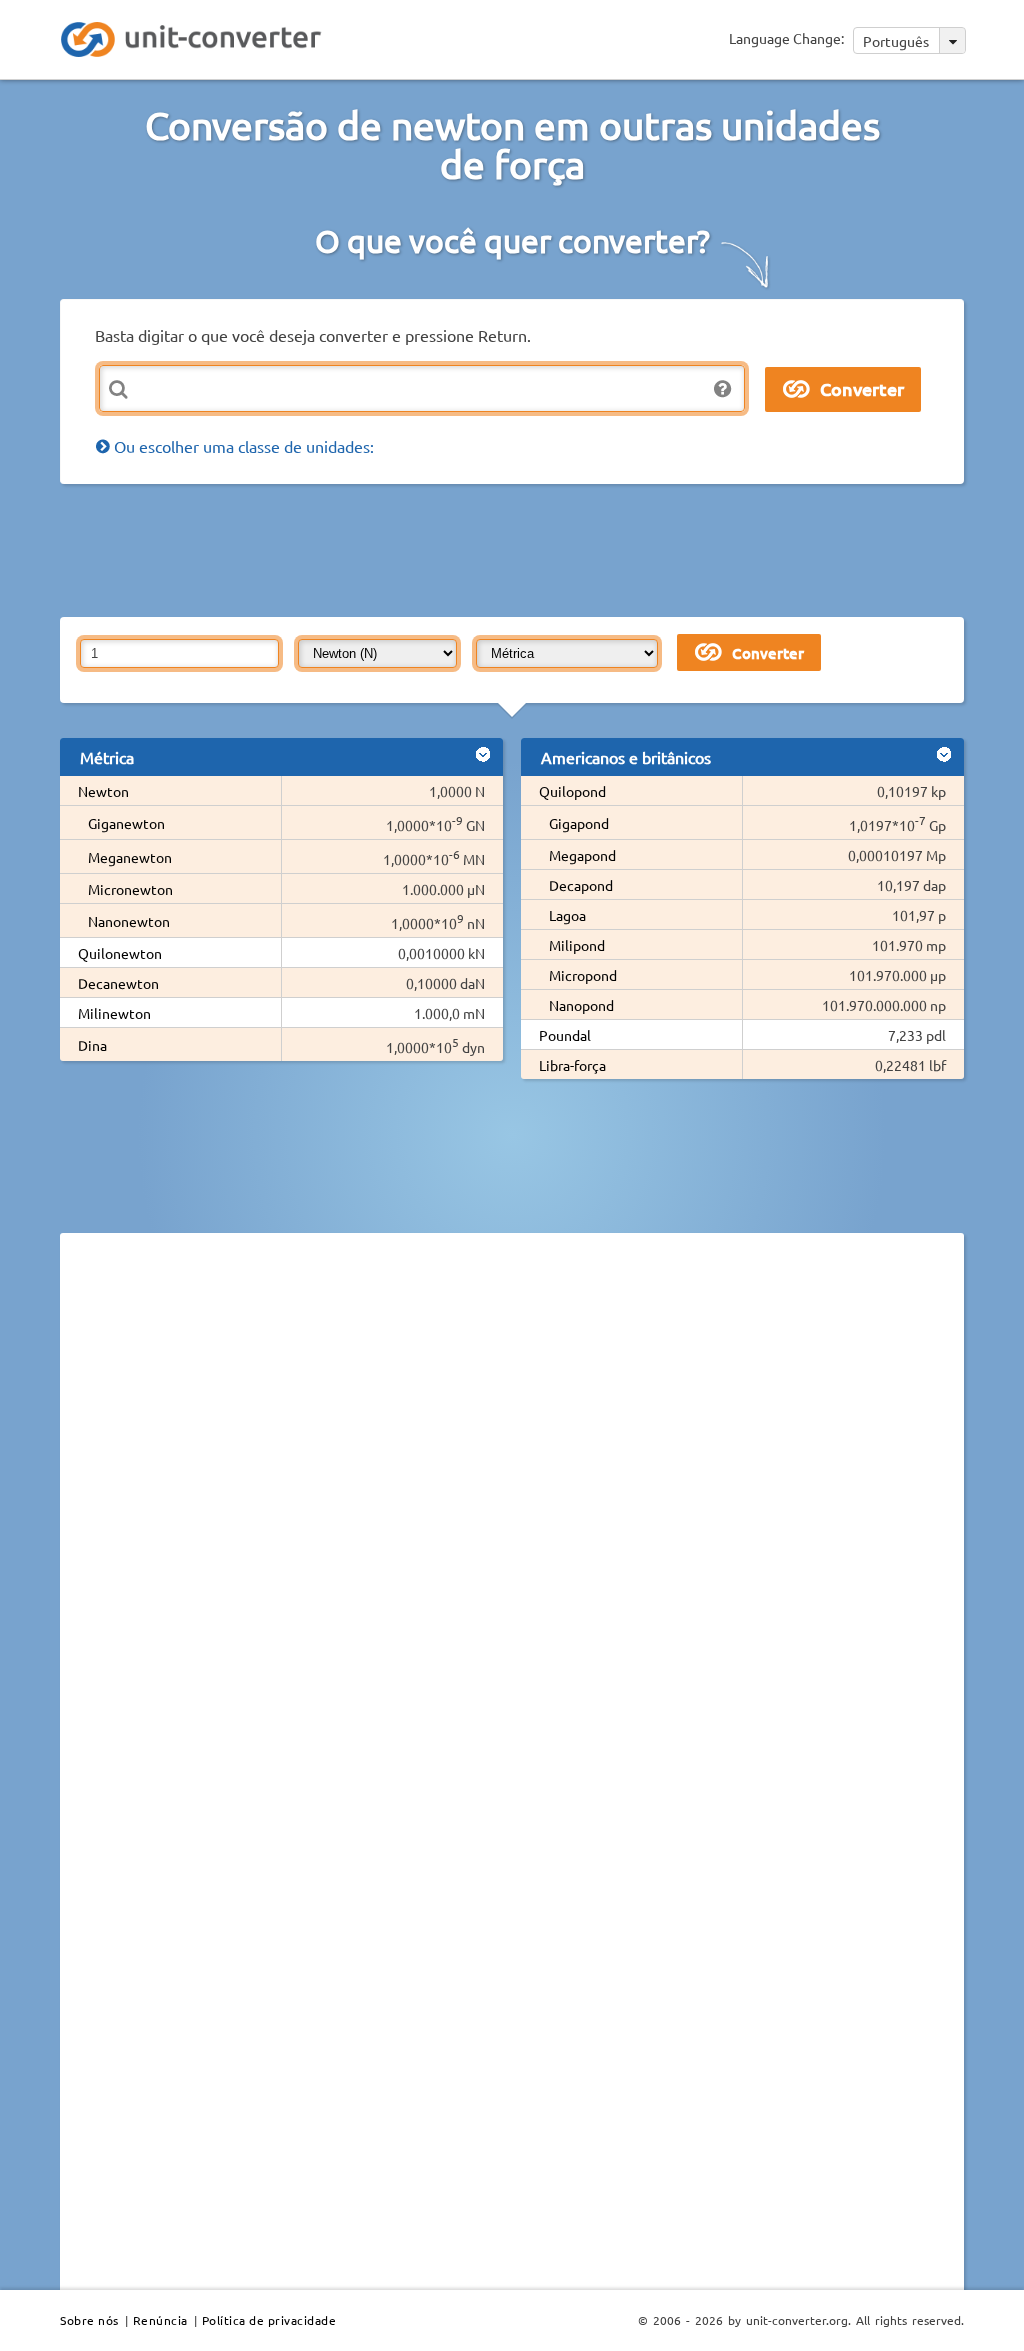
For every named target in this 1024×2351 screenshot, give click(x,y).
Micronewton (130, 889)
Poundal (565, 1035)
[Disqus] (512, 1523)
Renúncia (160, 2320)
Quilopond (572, 791)
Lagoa (567, 915)
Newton (103, 791)
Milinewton (114, 1013)
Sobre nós (89, 2320)
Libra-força (572, 1065)
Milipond (577, 945)
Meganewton (130, 857)
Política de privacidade (269, 2320)
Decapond (581, 885)
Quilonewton (120, 953)
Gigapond (579, 823)
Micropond (583, 975)
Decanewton (118, 983)
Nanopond (581, 1005)
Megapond (582, 855)
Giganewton (126, 823)
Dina (92, 1045)
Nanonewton (129, 921)
